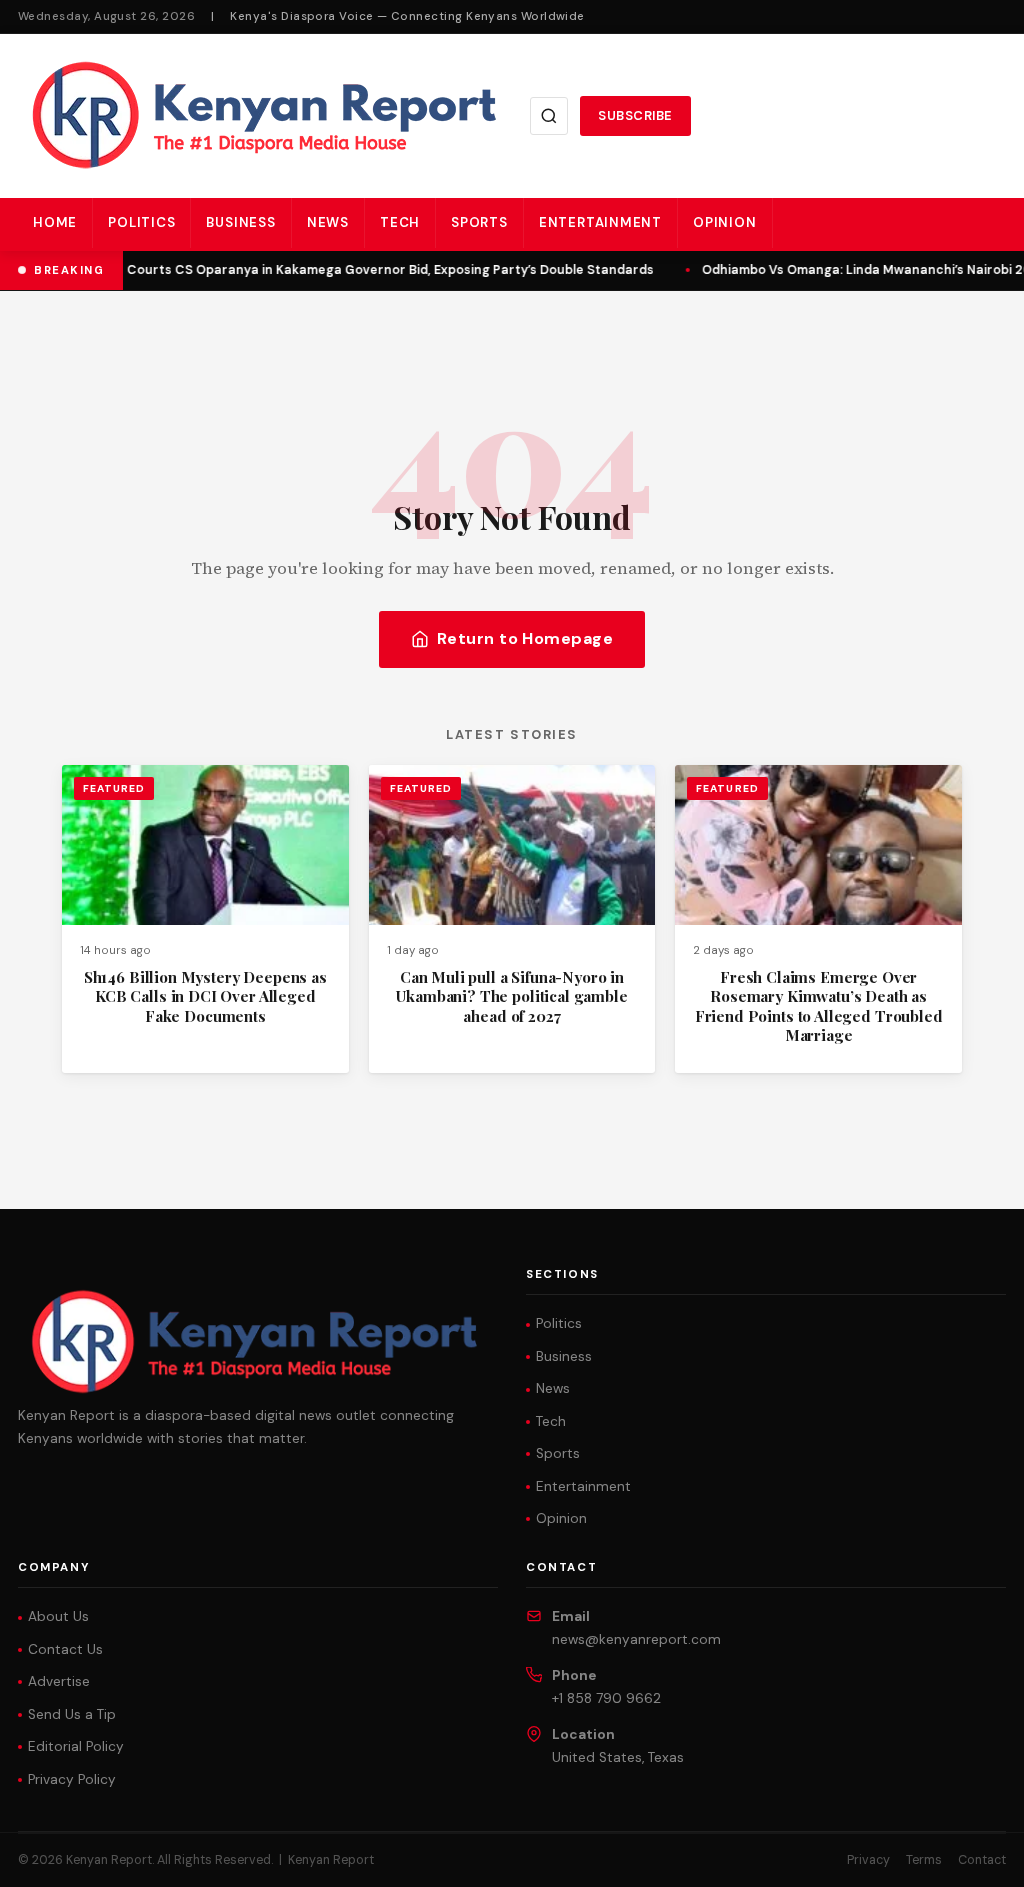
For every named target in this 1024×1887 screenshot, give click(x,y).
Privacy (868, 1860)
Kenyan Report (331, 1860)
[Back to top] (974, 1857)
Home (55, 222)
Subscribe (635, 115)
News (328, 222)
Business (240, 222)
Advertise (59, 1681)
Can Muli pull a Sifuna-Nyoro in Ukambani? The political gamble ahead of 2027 (511, 996)
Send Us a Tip (72, 1714)
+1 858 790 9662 (606, 1698)
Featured (114, 788)
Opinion (725, 222)
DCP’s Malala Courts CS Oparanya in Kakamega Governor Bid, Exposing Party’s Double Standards (344, 270)
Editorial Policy (76, 1746)
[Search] (549, 116)
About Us (58, 1616)
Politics (141, 222)
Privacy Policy (72, 1779)
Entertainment (600, 222)
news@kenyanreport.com (636, 1639)
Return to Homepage (525, 638)
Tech (400, 222)
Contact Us (65, 1649)
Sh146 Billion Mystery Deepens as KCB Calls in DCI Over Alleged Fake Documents (205, 996)
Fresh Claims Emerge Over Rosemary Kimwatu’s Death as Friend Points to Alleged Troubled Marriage (819, 1006)
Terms (924, 1860)
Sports (479, 222)
